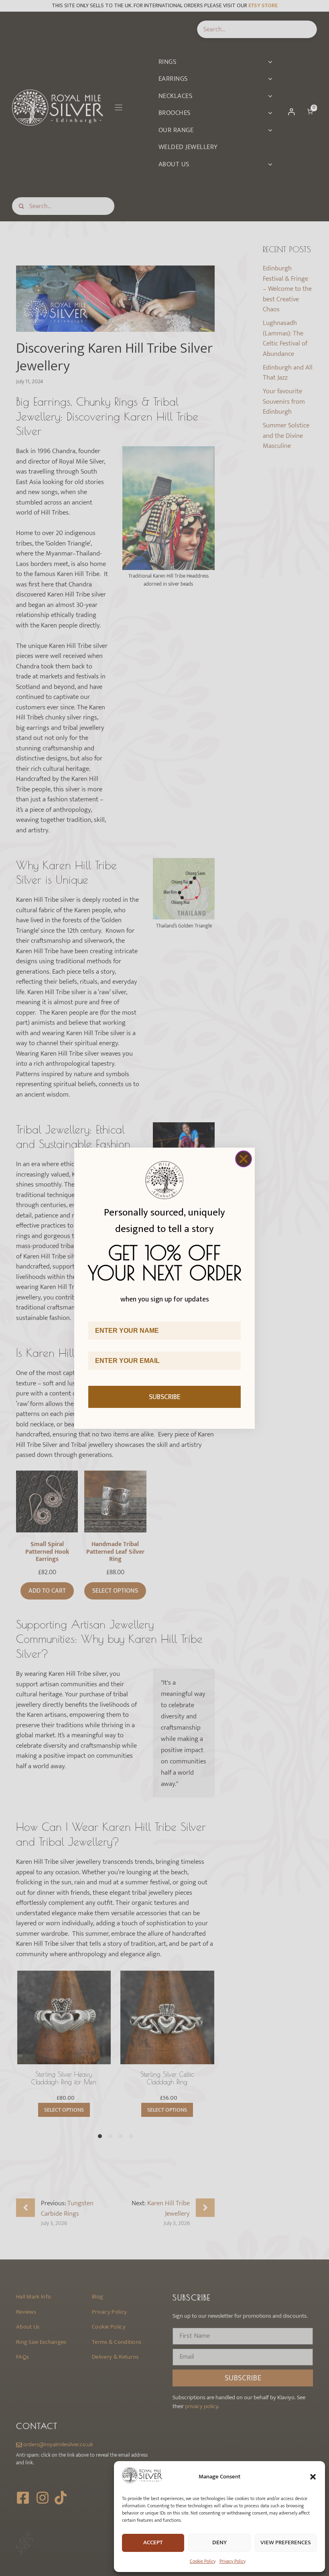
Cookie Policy (203, 2561)
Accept (153, 2542)
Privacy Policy (233, 2561)
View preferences (286, 2542)
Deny (219, 2542)
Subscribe (165, 1397)
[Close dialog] (244, 1159)
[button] (313, 2477)
